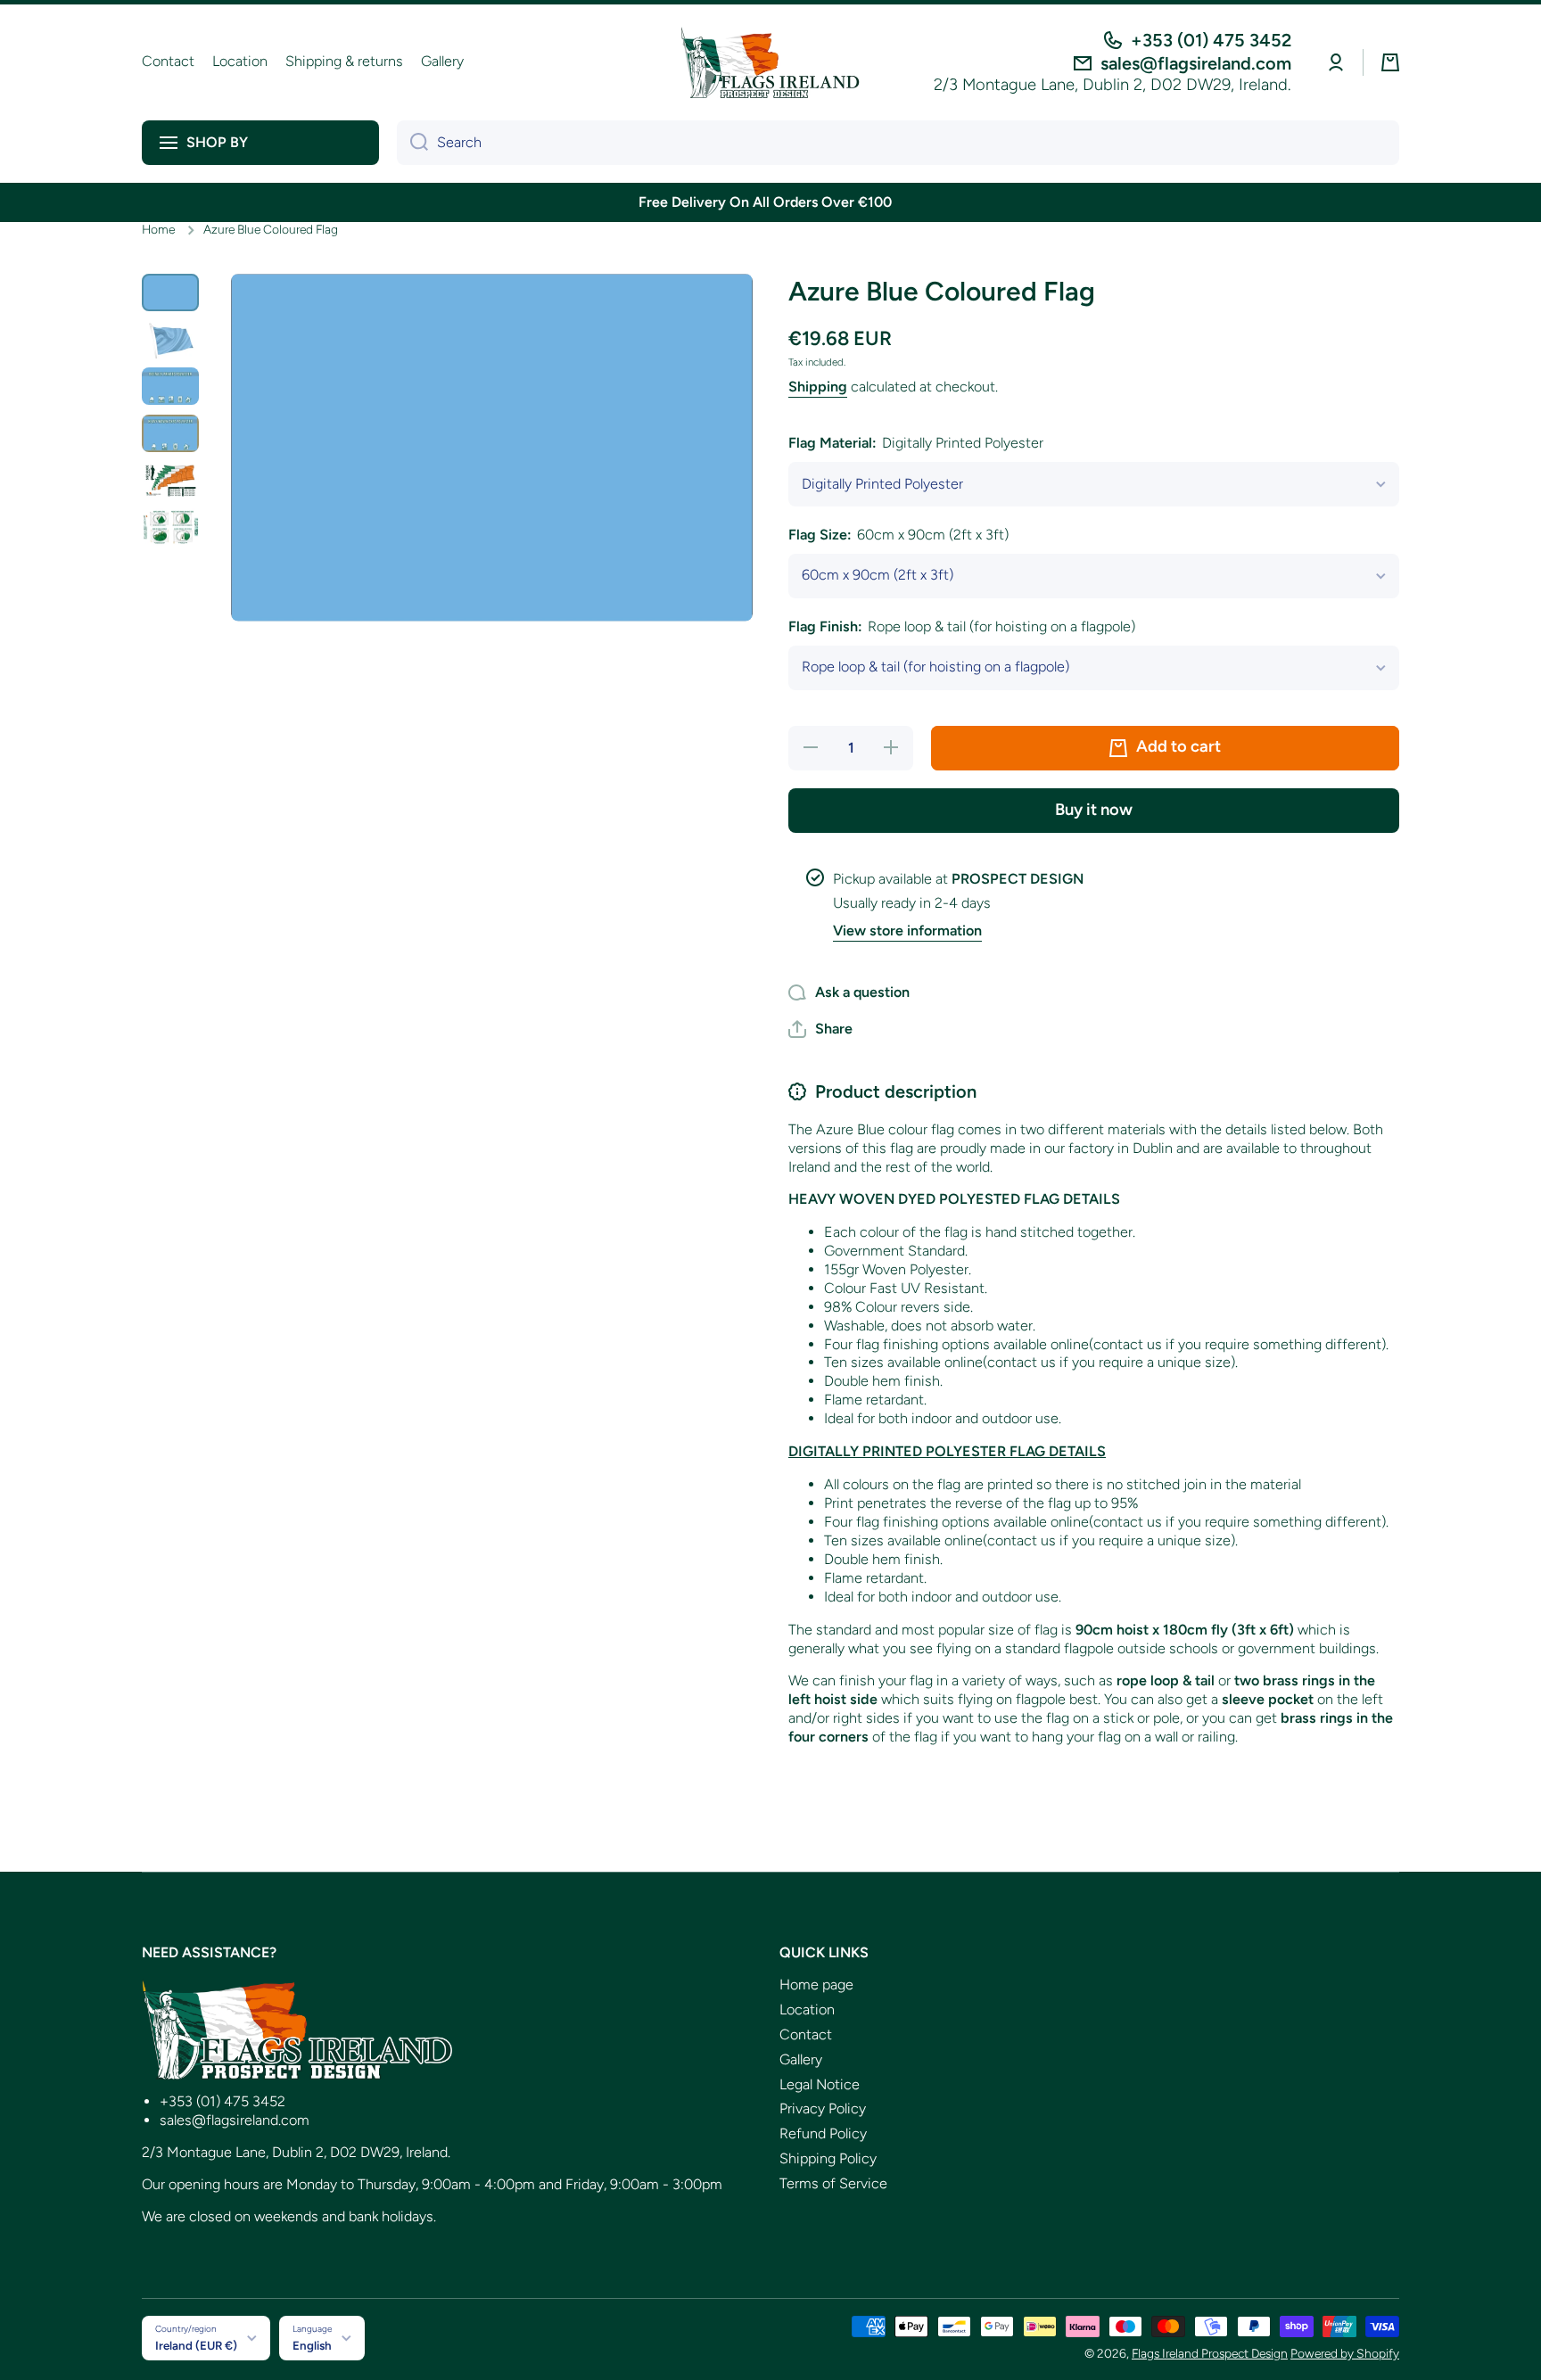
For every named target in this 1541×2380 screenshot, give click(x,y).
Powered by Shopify (1345, 2353)
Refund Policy (823, 2133)
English (312, 2345)
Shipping (818, 387)
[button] (1390, 62)
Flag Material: (916, 443)
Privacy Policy (823, 2108)
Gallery (801, 2059)
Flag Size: (898, 535)
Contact (806, 2034)
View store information (907, 931)
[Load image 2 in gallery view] (170, 339)
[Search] (412, 143)
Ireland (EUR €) (196, 2345)
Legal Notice (820, 2084)
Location (807, 2009)
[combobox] (898, 143)
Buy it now (1094, 810)
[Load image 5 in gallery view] (170, 480)
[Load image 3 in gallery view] (170, 387)
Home (158, 229)
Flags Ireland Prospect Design (1210, 2353)
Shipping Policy (828, 2158)
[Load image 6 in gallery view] (170, 527)
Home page (816, 1985)
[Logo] (770, 62)
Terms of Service (833, 2183)
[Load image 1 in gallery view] (170, 293)
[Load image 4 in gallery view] (170, 434)
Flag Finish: (962, 626)
